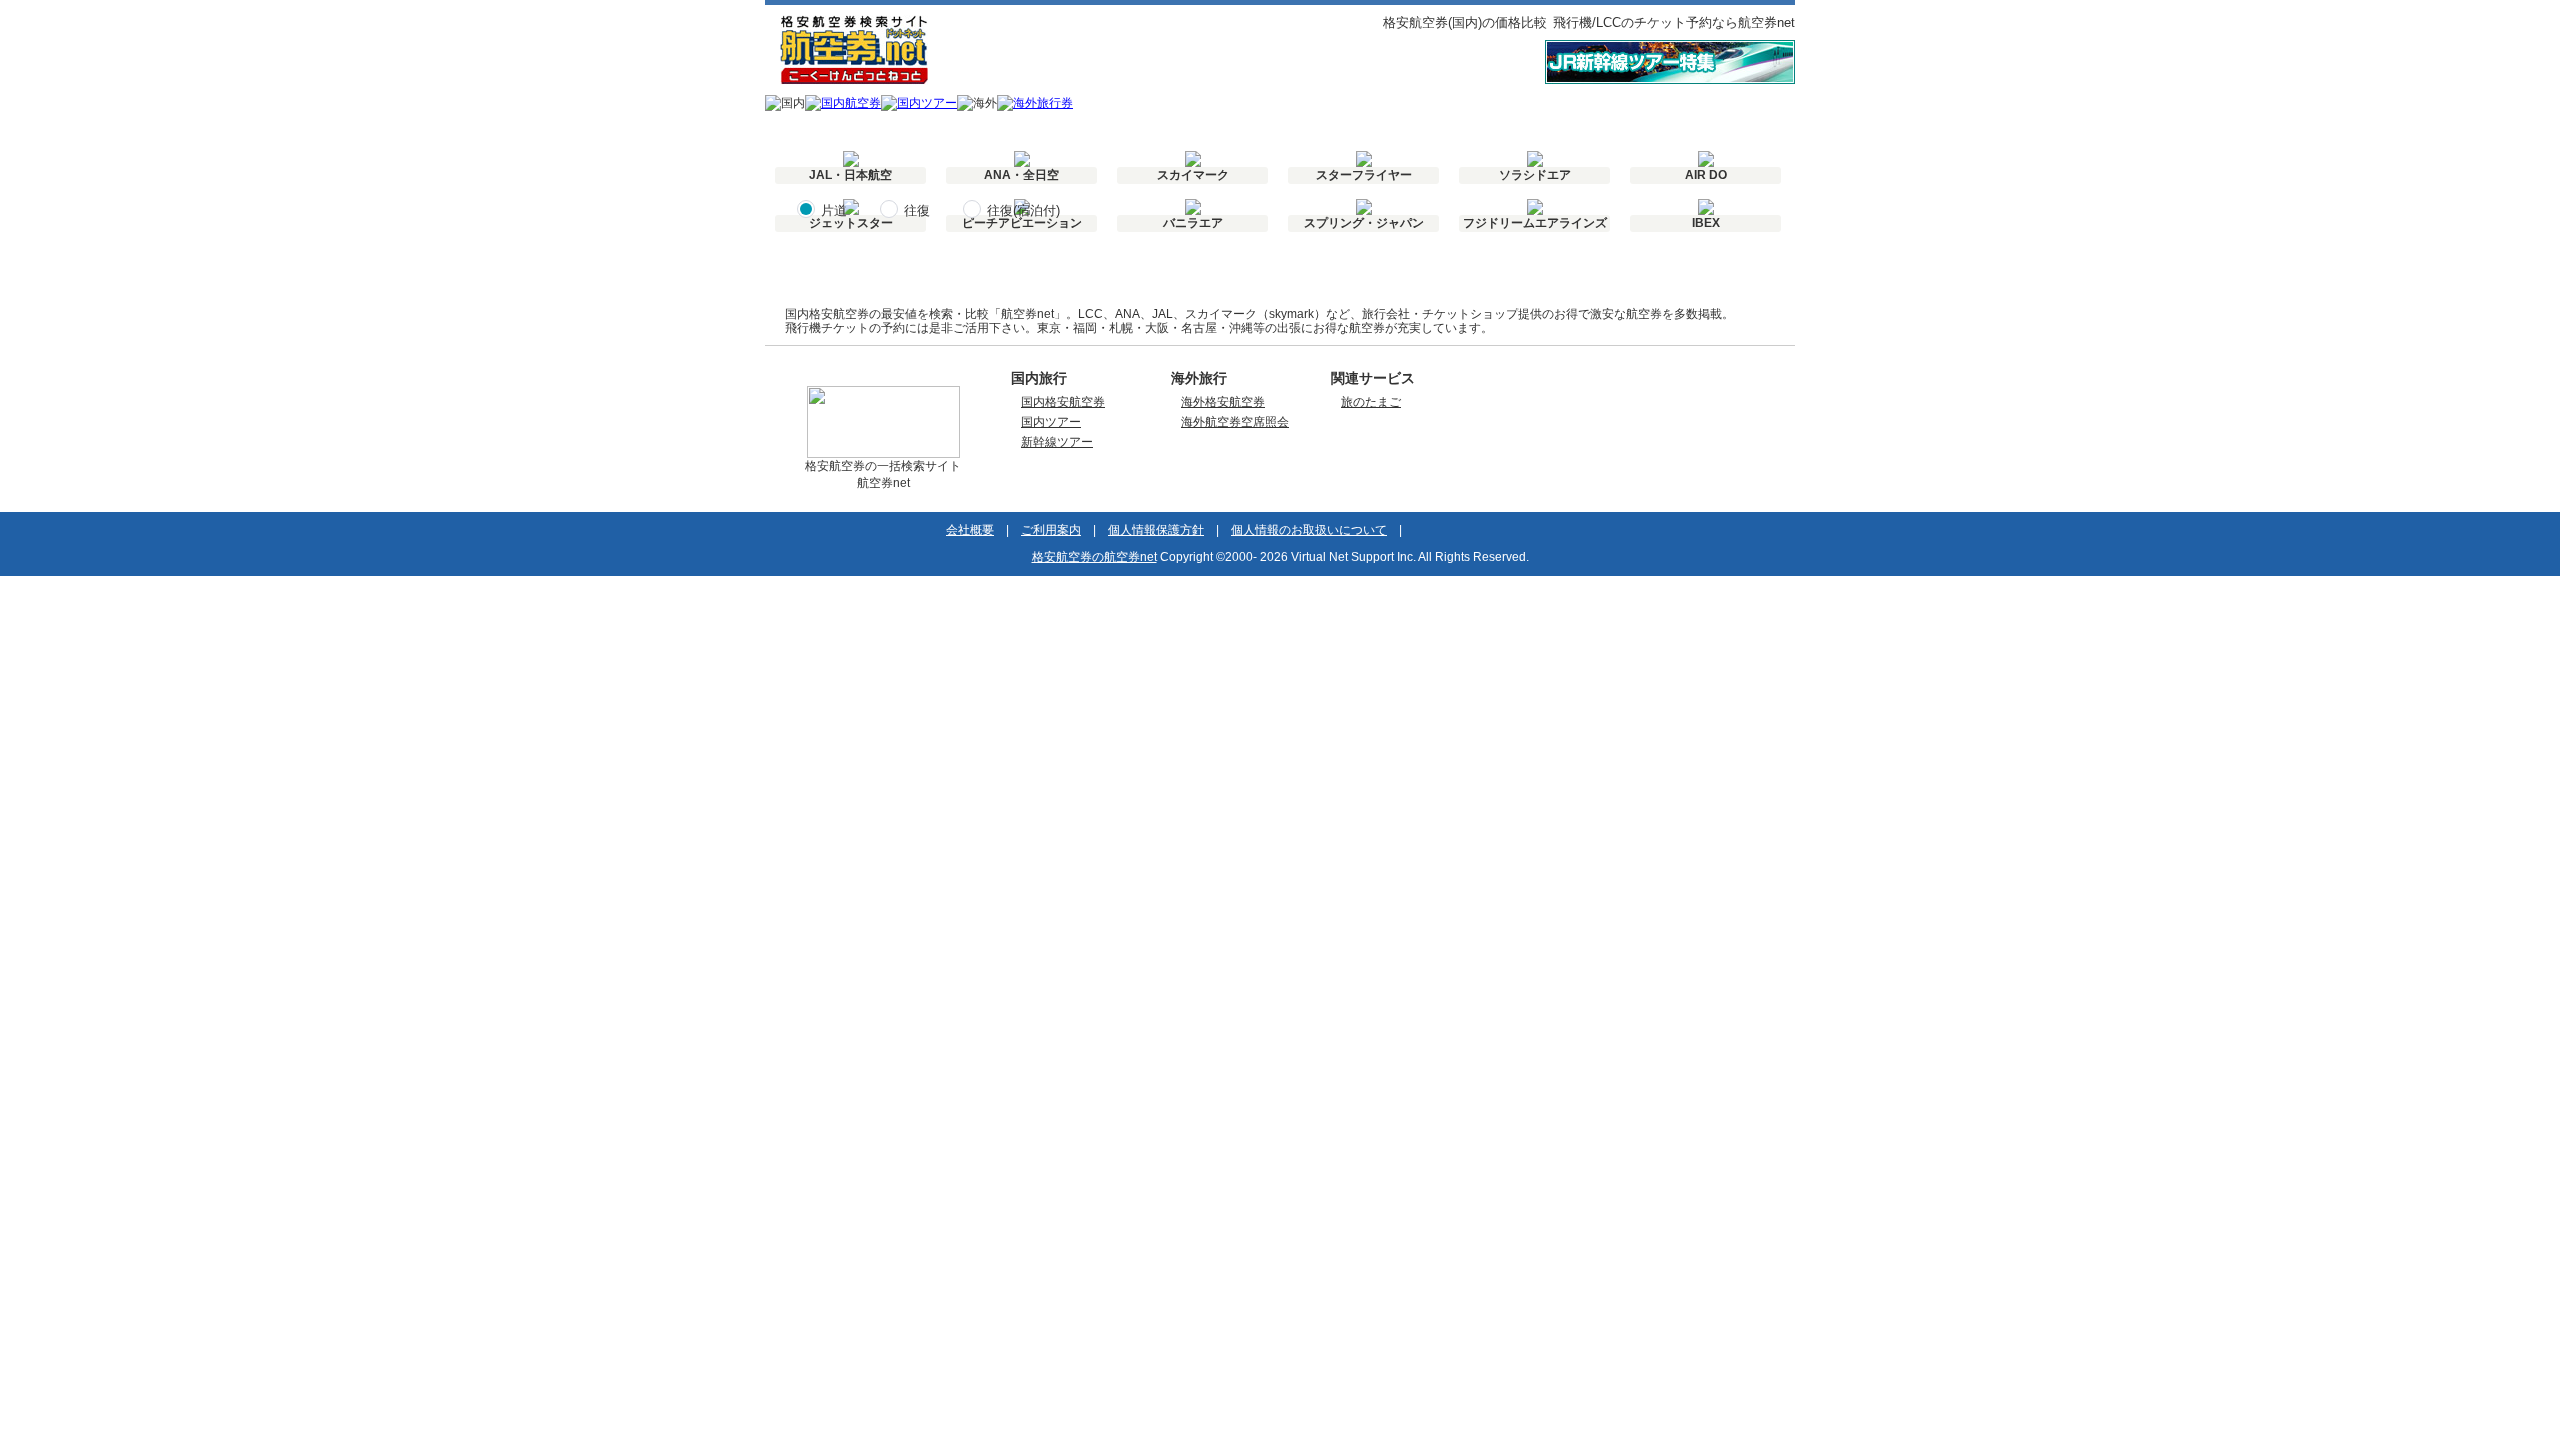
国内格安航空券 (1063, 402)
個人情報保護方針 (1156, 530)
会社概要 (970, 530)
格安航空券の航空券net (1094, 557)
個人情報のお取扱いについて (1309, 530)
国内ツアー (1051, 422)
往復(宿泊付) (1023, 210)
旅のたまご (1371, 402)
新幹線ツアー (1057, 442)
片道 (834, 210)
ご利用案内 (1051, 530)
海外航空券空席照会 (1235, 422)
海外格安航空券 (1223, 402)
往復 (917, 210)
